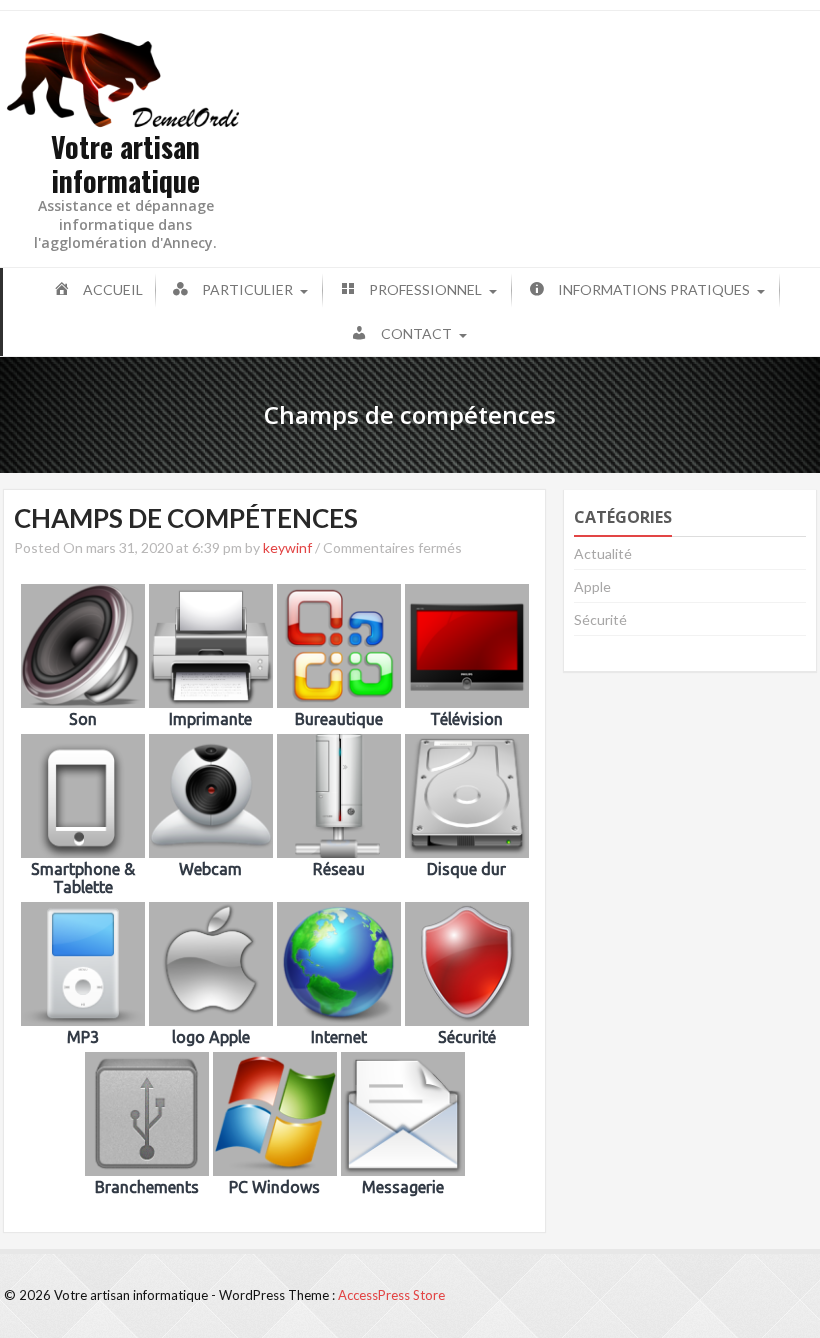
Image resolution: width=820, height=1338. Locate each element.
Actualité (603, 553)
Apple (592, 586)
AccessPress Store (391, 1295)
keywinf (287, 547)
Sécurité (600, 619)
